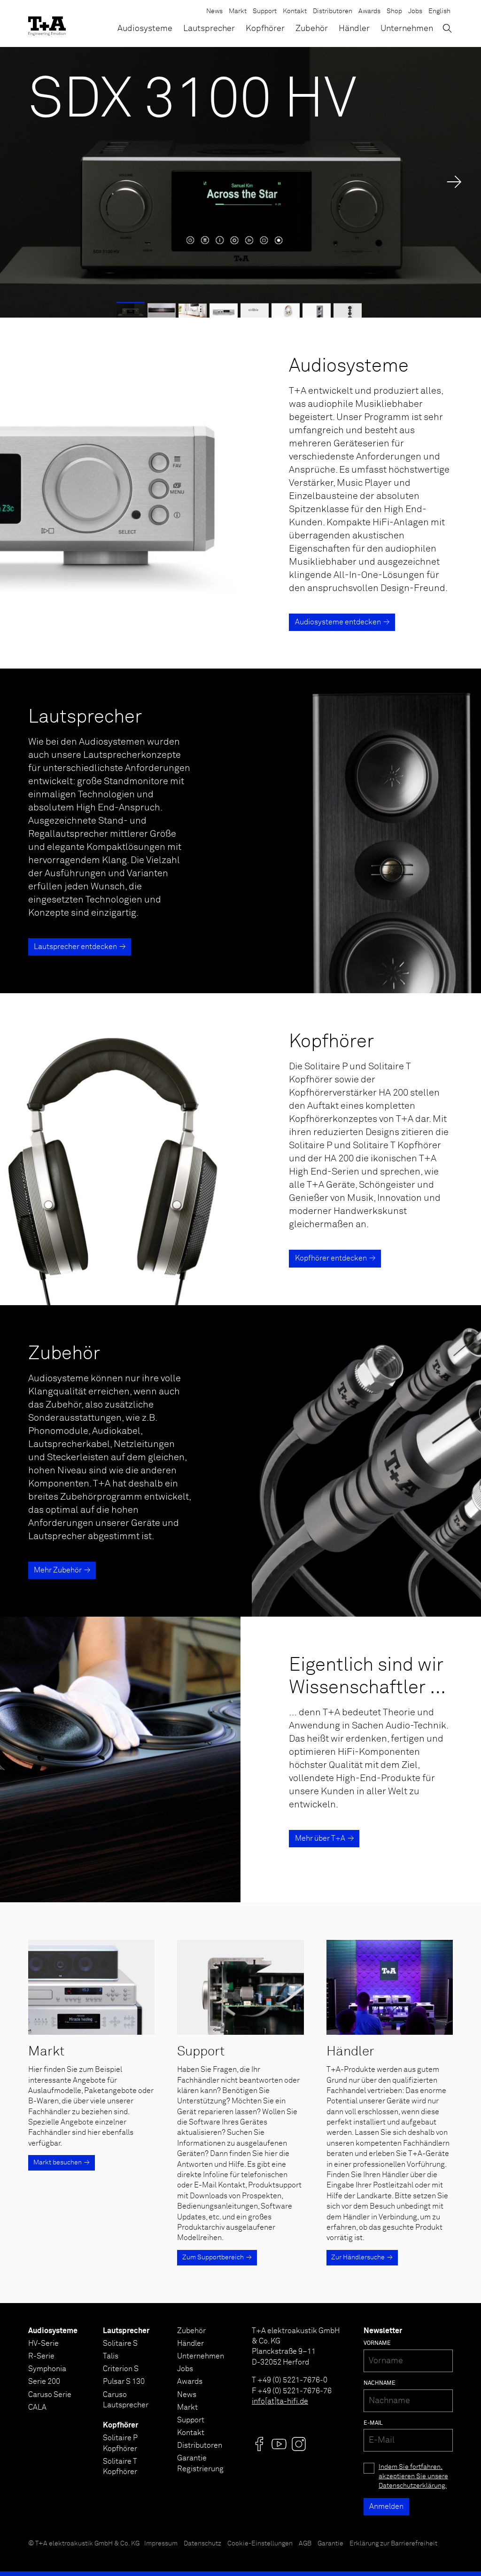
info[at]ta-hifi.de (280, 2401)
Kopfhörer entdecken (331, 1258)
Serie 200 (44, 2381)
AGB (305, 2544)
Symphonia (47, 2369)
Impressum (161, 2544)
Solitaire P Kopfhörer (120, 2443)
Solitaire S (120, 2343)
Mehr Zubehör (58, 1570)
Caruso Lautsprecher (126, 2400)
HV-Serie (43, 2343)
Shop (394, 11)
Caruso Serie (50, 2395)
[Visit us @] (259, 2444)
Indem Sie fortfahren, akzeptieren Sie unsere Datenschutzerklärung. (413, 2476)
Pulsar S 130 (124, 2381)
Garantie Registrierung (200, 2463)
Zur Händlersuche (358, 2257)
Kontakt (295, 11)
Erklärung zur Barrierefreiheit (393, 2544)
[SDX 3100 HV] (240, 182)
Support (265, 11)
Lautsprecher (209, 29)
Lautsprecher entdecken (75, 947)
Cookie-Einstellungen (260, 2544)
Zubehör (312, 29)
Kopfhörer (265, 29)
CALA (37, 2407)
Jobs (415, 11)
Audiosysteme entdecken (338, 622)
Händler (354, 29)
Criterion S (121, 2369)
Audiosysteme (145, 29)
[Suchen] (447, 28)
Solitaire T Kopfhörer (120, 2467)
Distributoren (333, 11)
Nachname (380, 2383)
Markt (238, 11)
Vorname (377, 2343)
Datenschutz (202, 2544)
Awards (369, 11)
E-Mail (373, 2423)
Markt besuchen (58, 2163)
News (214, 11)
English (439, 11)
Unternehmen (407, 29)
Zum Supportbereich (213, 2257)
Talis (111, 2356)
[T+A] (47, 23)
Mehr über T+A (320, 1838)
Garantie (330, 2544)
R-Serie (41, 2356)
